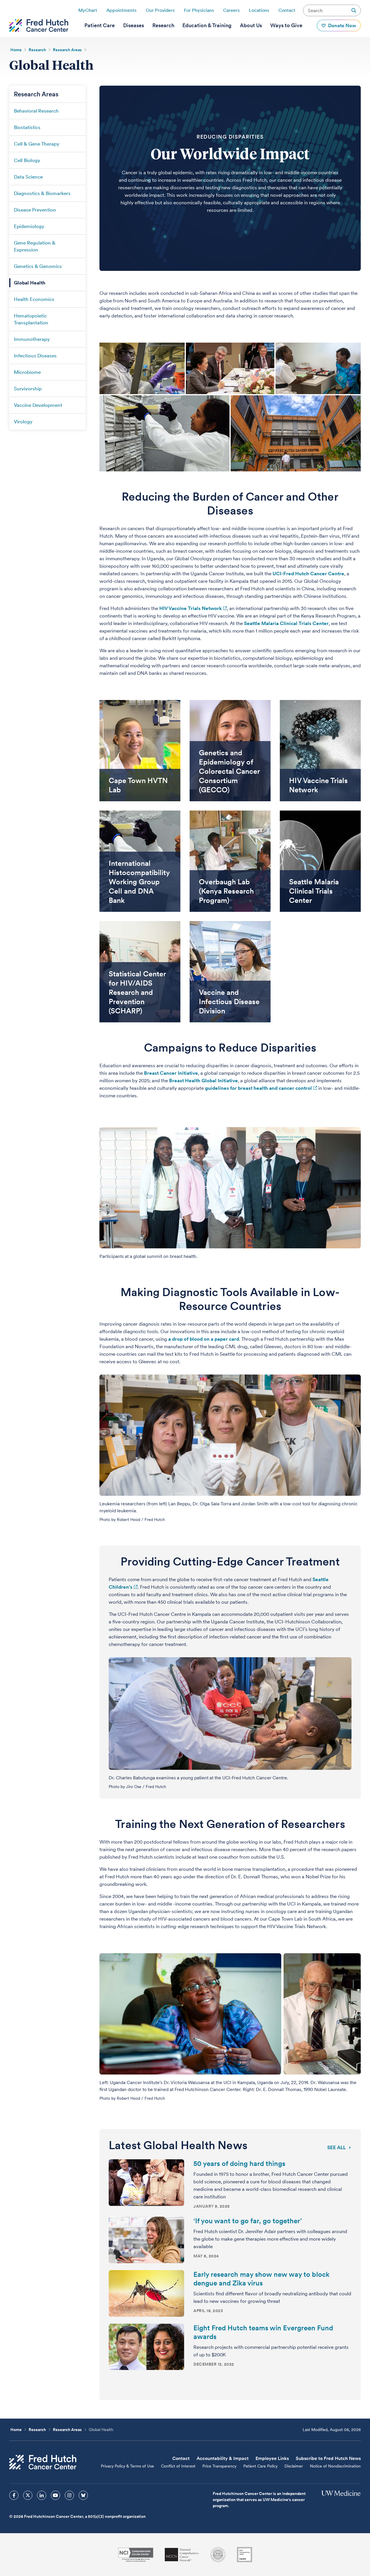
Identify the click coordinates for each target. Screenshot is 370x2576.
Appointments (121, 10)
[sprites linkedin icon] (42, 2495)
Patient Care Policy (260, 2466)
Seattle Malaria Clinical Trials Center (286, 623)
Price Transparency (219, 2466)
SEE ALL (336, 2147)
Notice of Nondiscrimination (335, 2466)
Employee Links (272, 2458)
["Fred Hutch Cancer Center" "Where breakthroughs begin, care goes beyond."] (39, 25)
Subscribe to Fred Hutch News (328, 2458)
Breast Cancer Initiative (171, 1073)
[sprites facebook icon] (14, 2495)
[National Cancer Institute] (136, 2555)
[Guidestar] (245, 2555)
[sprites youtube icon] (55, 2495)
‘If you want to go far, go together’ (248, 2221)
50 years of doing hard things (239, 2163)
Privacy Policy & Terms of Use (127, 2466)
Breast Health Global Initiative (203, 1081)
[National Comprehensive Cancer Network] (182, 2555)
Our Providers (160, 10)
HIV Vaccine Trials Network (190, 608)
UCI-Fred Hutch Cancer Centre (308, 574)
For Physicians (199, 10)
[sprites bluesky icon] (83, 2495)
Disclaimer (294, 2466)
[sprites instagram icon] (69, 2495)
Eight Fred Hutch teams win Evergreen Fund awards (263, 2332)
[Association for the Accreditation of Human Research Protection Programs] (218, 2555)
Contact (287, 10)
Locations (259, 10)
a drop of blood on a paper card (204, 1339)
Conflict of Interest (178, 2466)
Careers (231, 10)
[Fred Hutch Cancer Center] (43, 2462)
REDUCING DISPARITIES (230, 137)
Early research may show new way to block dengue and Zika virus (261, 2279)
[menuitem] (100, 25)
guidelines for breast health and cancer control (258, 1088)
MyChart (88, 10)
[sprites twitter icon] (28, 2495)
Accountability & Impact (223, 2458)
